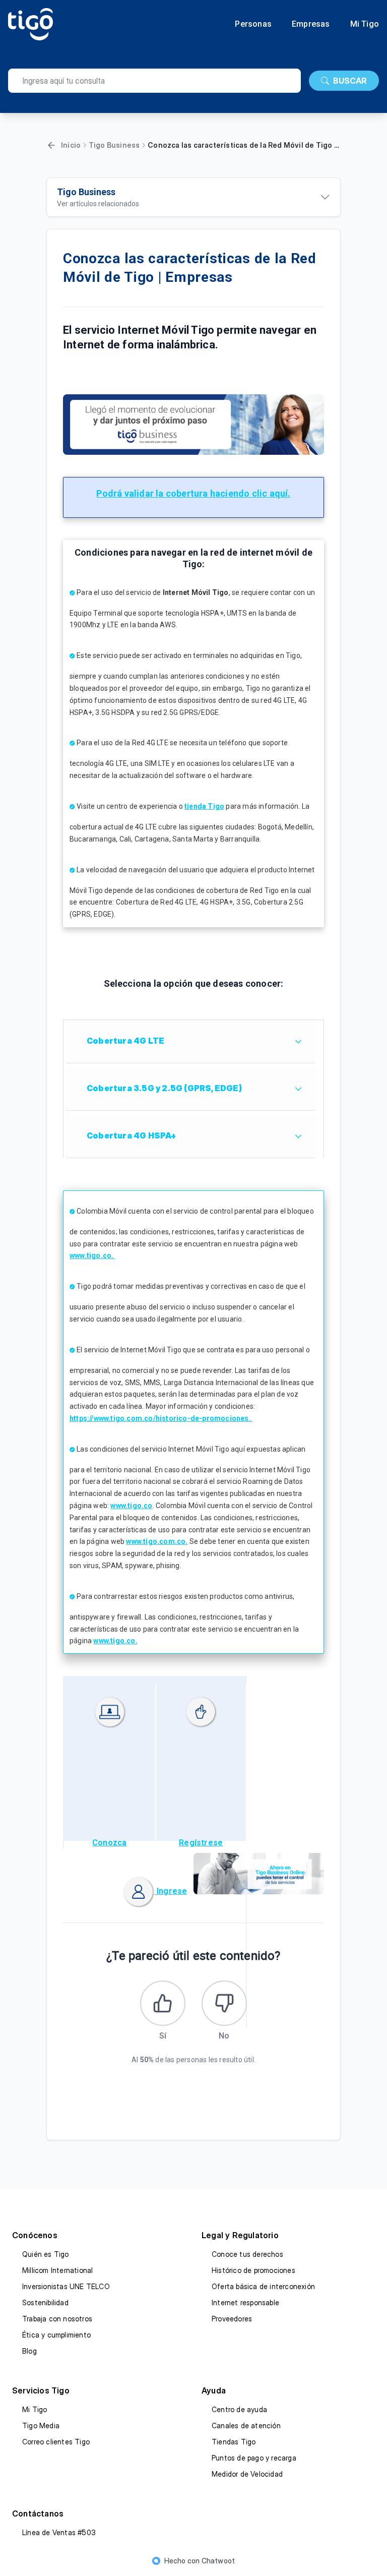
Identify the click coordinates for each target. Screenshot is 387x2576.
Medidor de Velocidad (247, 2474)
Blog (29, 2351)
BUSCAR (350, 81)
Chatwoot (218, 2561)
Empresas (311, 24)
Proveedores (232, 2319)
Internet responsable (245, 2302)
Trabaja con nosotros (57, 2319)
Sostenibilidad (45, 2302)
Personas (253, 24)
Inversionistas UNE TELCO (66, 2286)
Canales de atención (246, 2425)
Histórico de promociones (253, 2270)
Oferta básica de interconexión (263, 2286)
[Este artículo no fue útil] (224, 2003)
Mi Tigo (365, 24)
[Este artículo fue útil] (163, 2003)
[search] (154, 81)
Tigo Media (41, 2425)
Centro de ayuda (239, 2409)
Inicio (71, 145)
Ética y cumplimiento (56, 2335)
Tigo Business (114, 145)
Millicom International (57, 2270)
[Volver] (51, 145)
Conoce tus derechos (247, 2254)
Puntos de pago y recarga (254, 2458)
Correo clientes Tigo (56, 2442)
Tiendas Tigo (234, 2442)
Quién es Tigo (46, 2254)
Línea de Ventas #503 (59, 2532)
